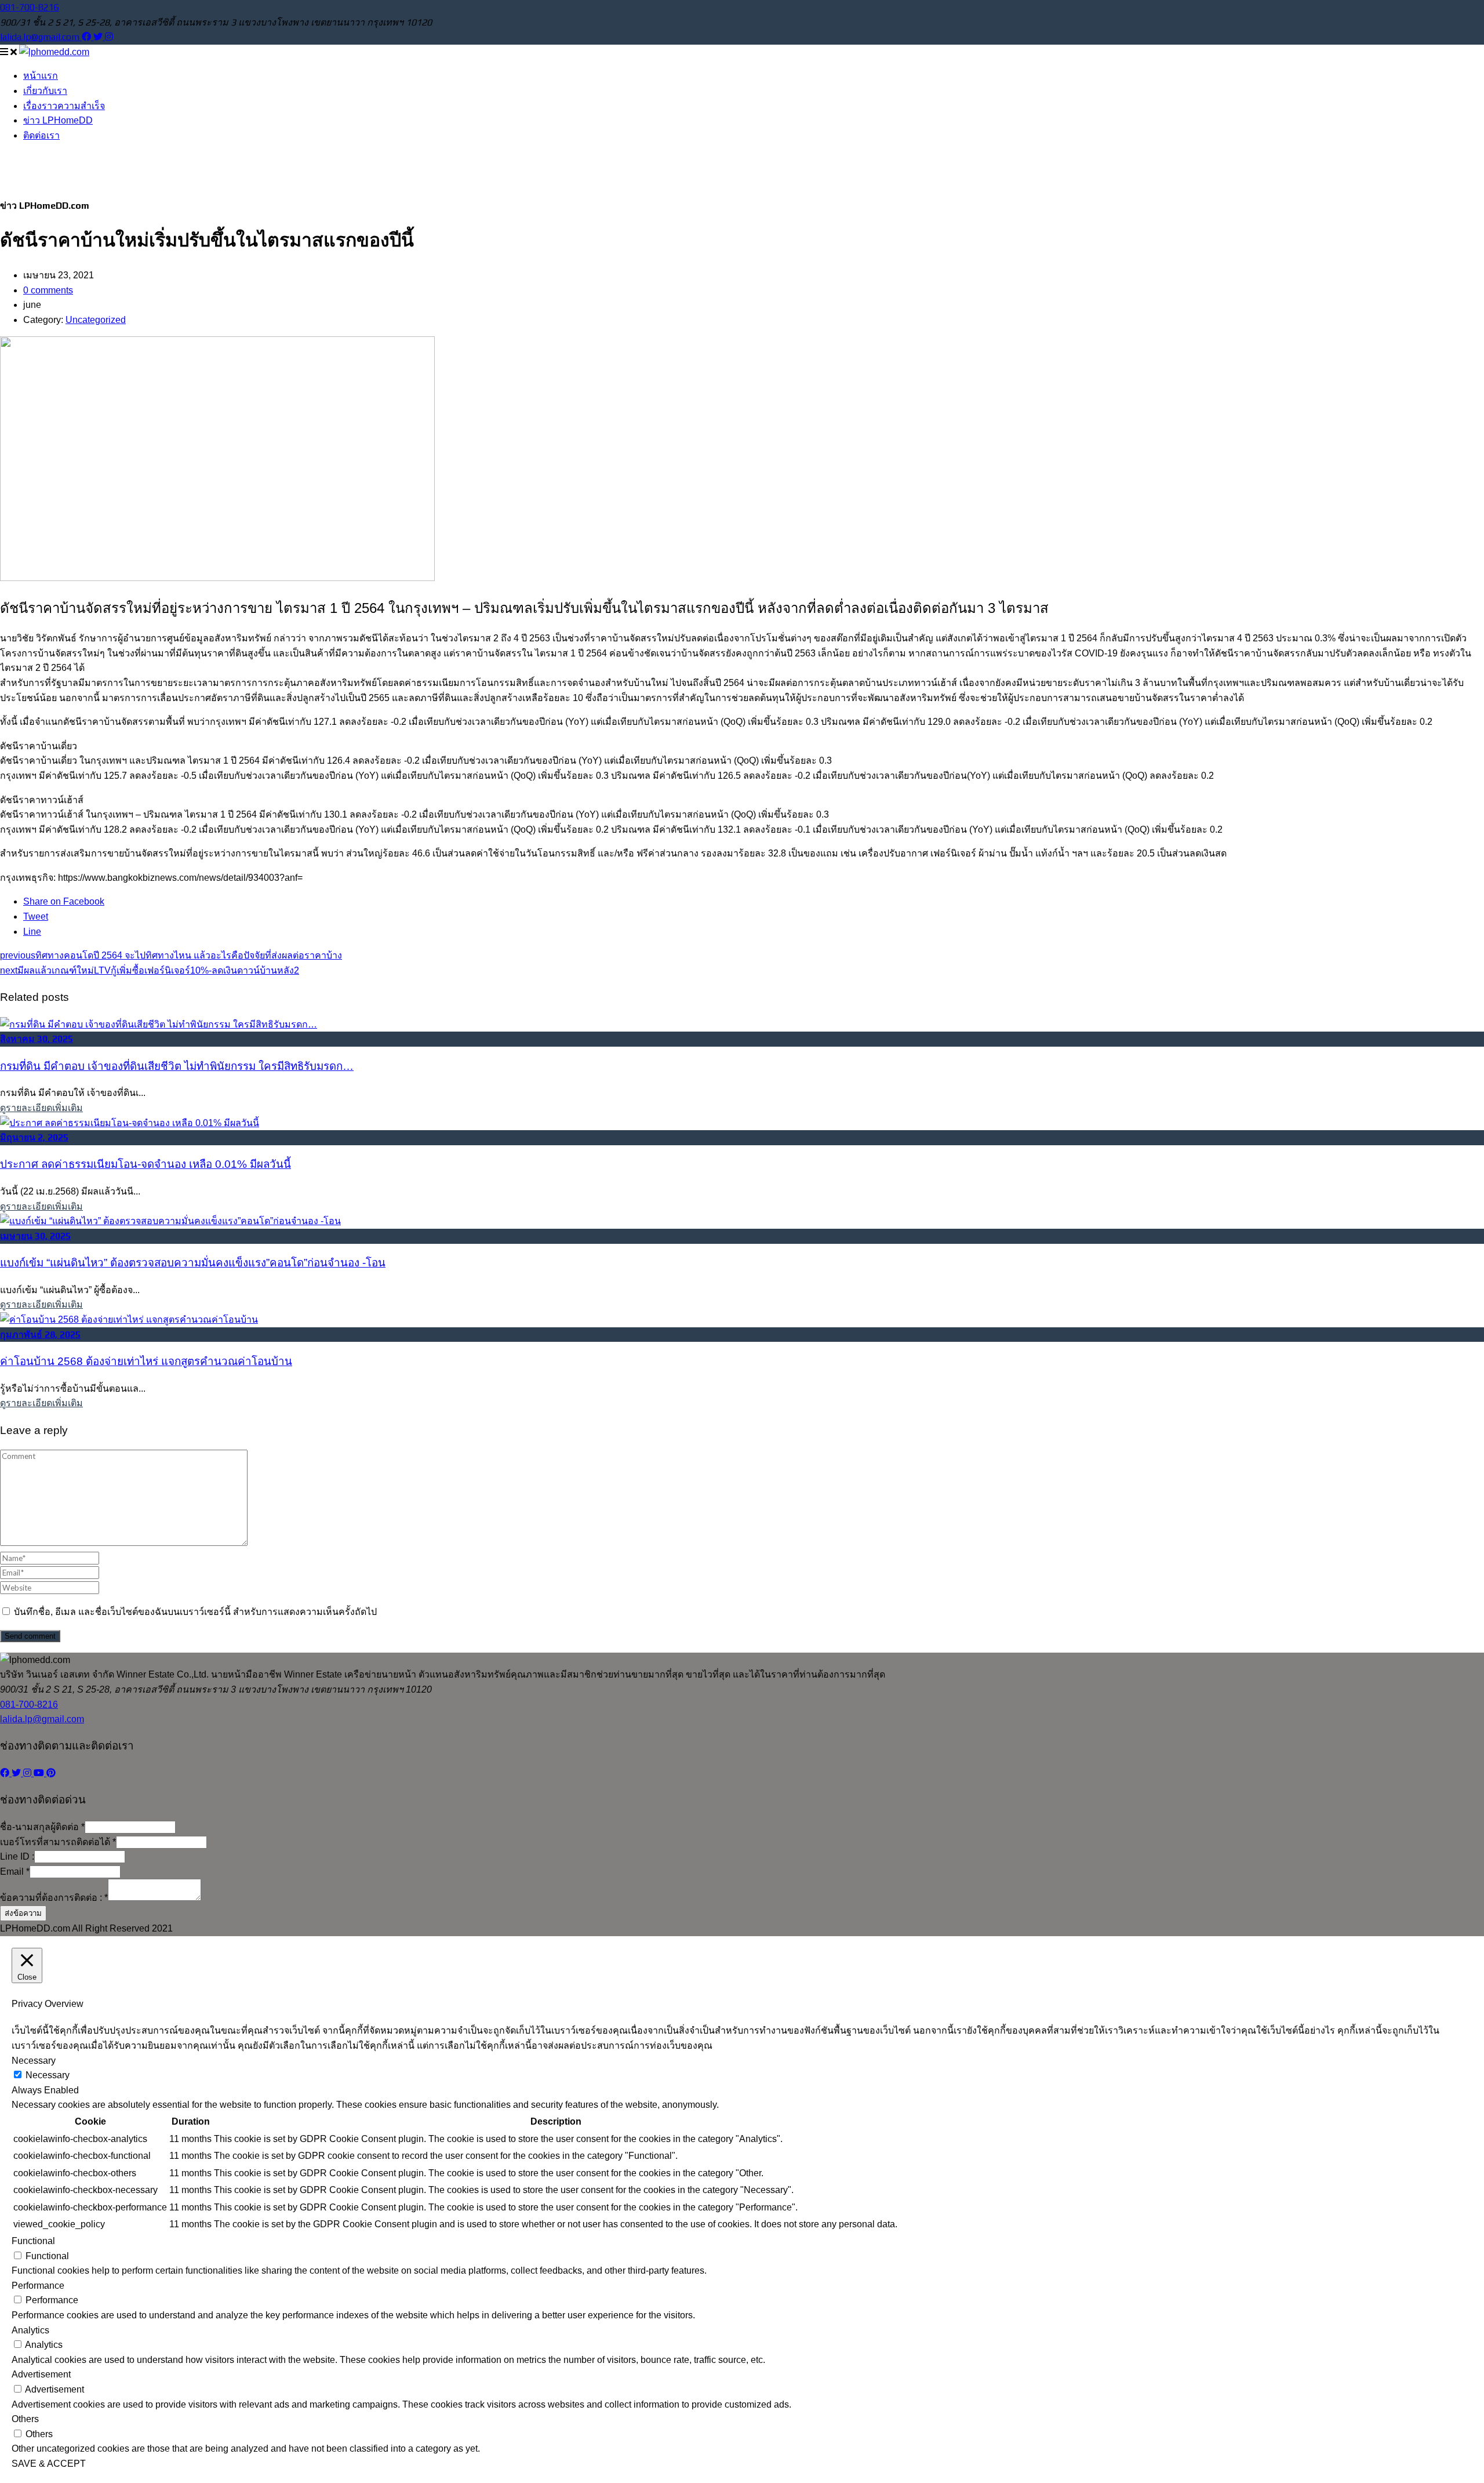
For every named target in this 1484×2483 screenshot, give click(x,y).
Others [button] (25, 2419)
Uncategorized (96, 320)
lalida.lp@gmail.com (41, 37)
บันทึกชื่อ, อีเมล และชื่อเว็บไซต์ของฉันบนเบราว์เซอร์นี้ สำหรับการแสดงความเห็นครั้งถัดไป (195, 1612)
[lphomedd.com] (54, 52)
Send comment (30, 1636)
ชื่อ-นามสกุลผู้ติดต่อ (42, 1827)
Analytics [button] (30, 2330)
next (150, 970)
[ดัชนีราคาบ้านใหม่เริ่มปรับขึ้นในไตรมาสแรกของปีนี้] (217, 578)
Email (15, 1872)
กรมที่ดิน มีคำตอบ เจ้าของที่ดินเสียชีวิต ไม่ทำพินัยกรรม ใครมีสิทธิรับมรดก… (177, 1066)
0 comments (48, 290)
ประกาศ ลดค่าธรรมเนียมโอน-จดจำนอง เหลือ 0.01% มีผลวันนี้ (146, 1164)
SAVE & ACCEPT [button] (49, 2464)
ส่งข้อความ (23, 1913)
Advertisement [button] (41, 2374)
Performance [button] (38, 2286)
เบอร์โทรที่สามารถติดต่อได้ (58, 1842)
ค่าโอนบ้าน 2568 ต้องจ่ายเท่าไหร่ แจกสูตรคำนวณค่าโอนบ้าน (146, 1361)
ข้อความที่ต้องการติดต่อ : (54, 1898)
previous (171, 955)
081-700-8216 (30, 7)
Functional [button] (33, 2241)
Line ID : (17, 1856)
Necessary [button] (34, 2061)
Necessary (48, 2075)
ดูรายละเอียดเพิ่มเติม (41, 1108)
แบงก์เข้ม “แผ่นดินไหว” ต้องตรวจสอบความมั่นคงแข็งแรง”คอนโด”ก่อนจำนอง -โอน (193, 1263)
